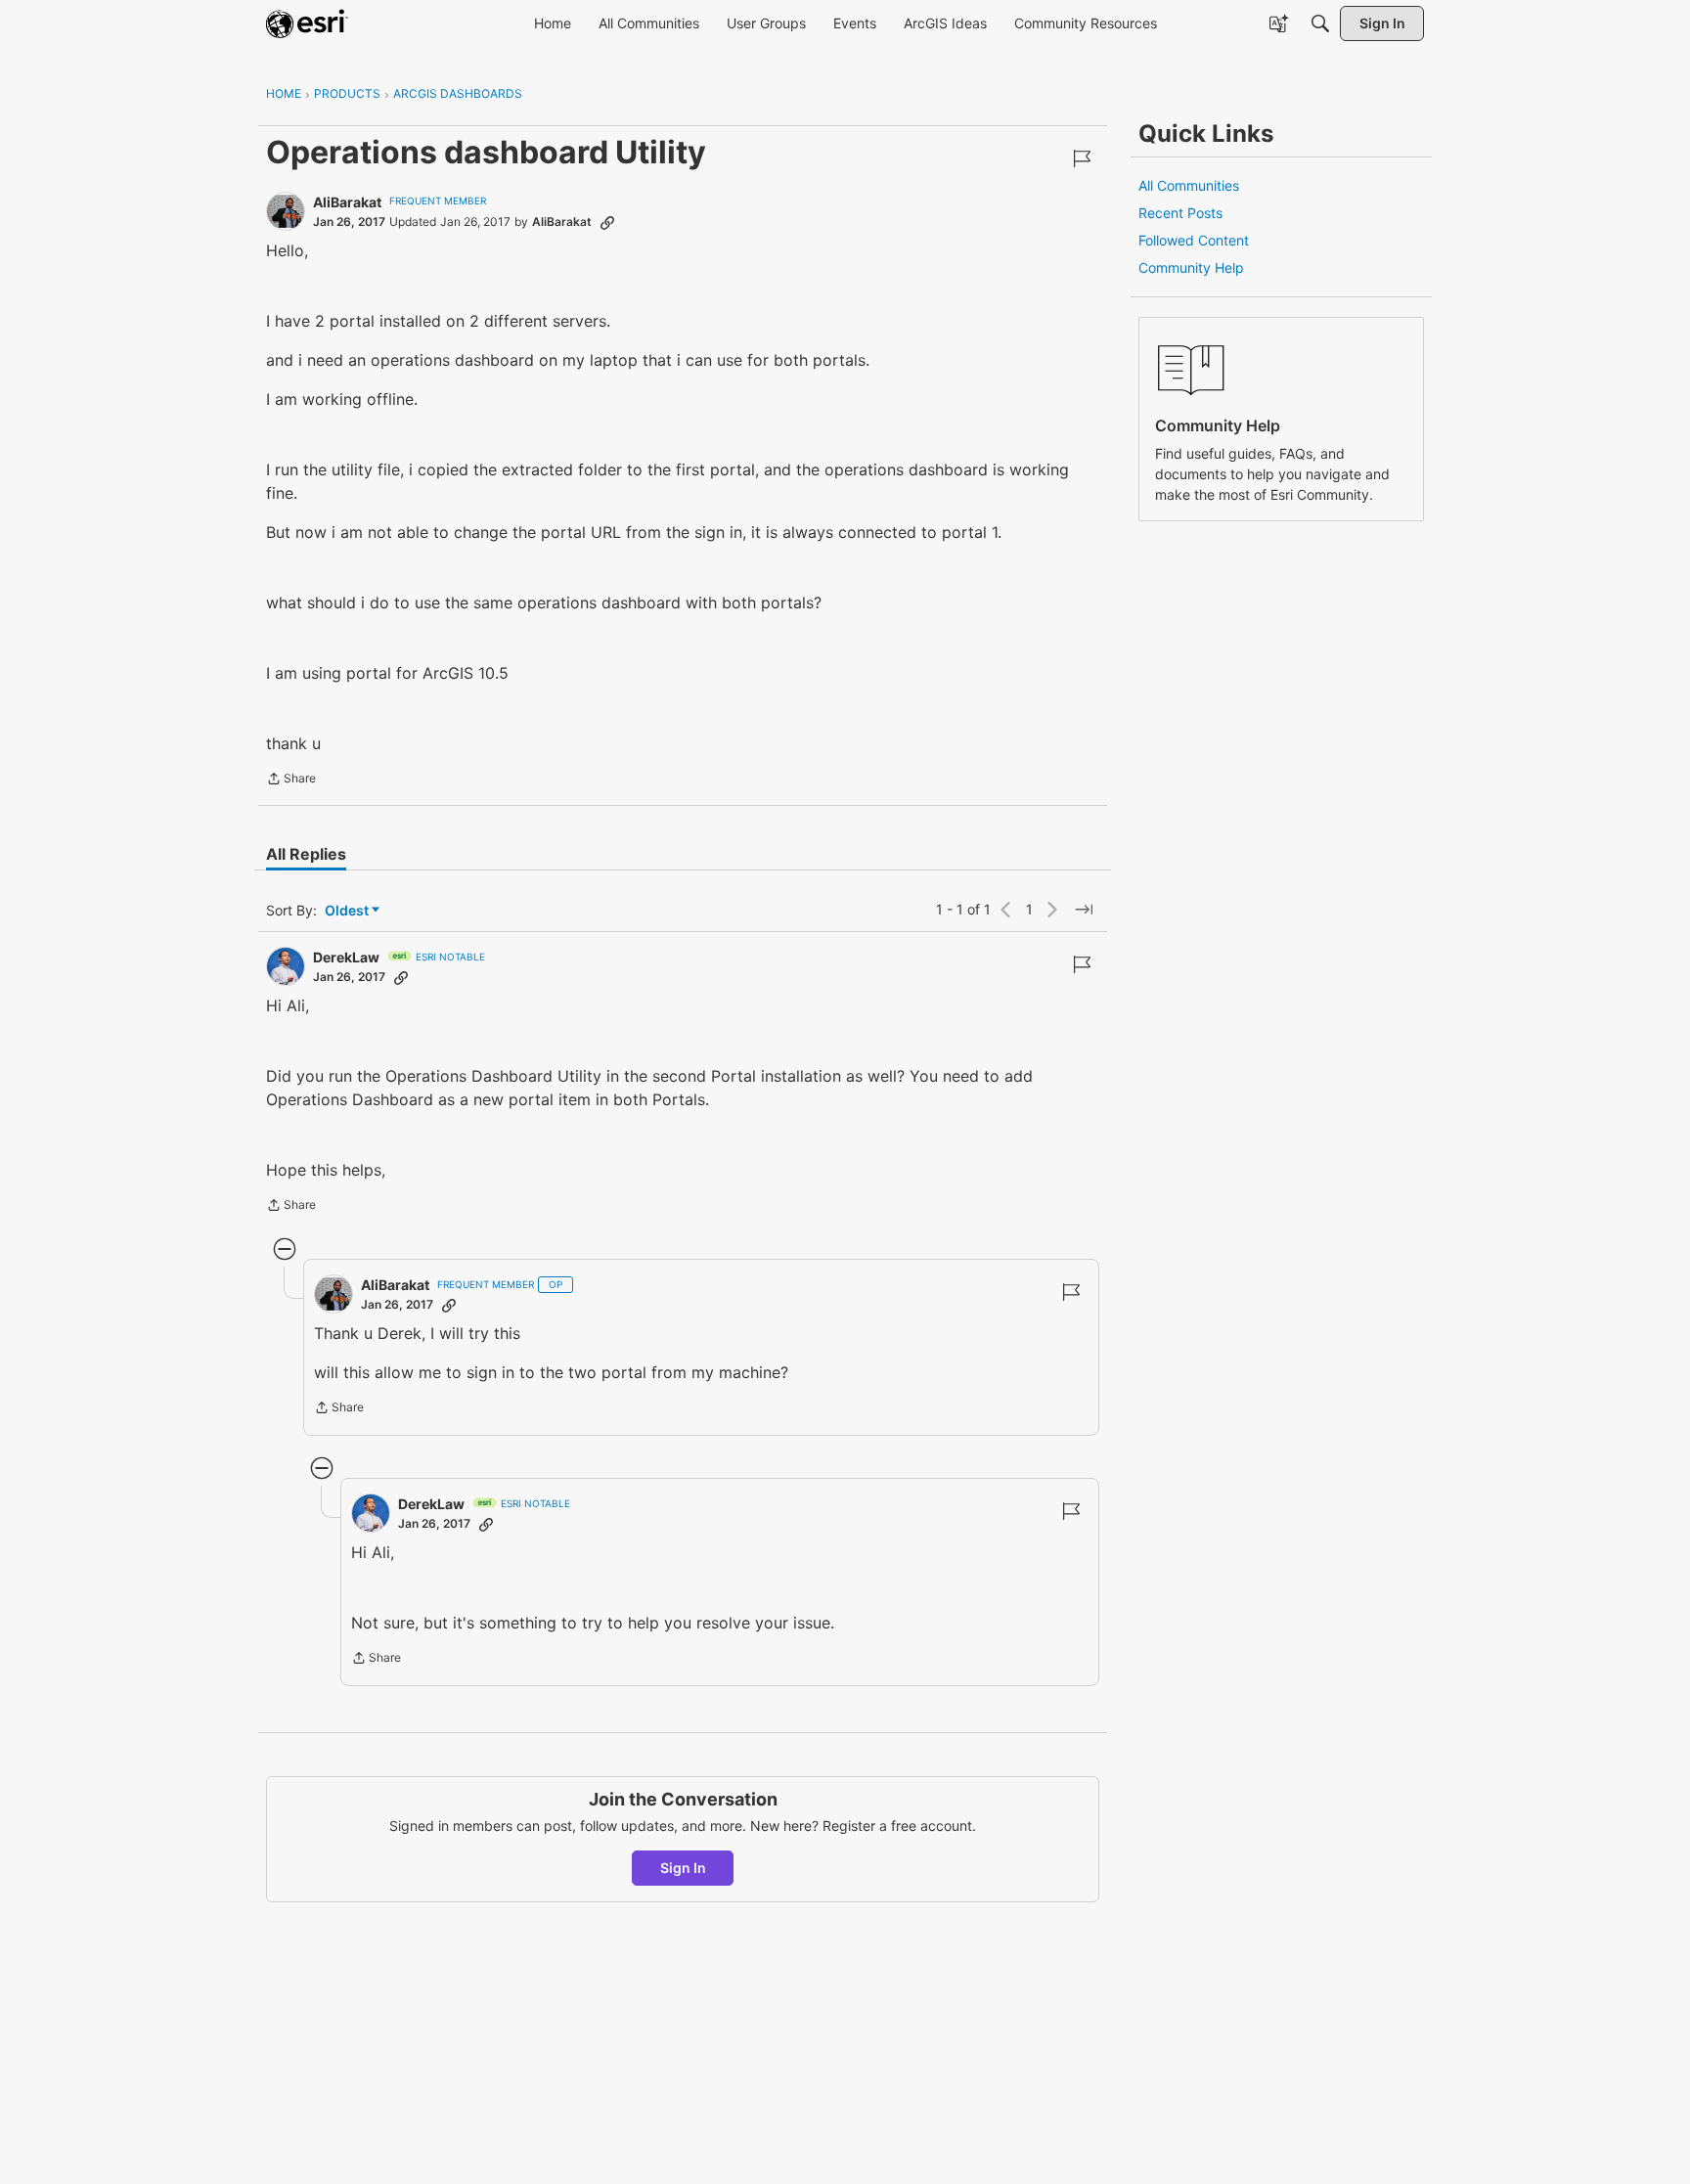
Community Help (1191, 267)
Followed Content (1194, 240)
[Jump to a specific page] (1084, 910)
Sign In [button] (683, 1868)
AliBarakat (347, 202)
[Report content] (1082, 158)
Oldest (348, 911)
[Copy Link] (607, 222)
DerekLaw (346, 957)
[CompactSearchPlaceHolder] (1320, 23)
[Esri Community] (307, 23)
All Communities (1189, 185)
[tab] (306, 854)
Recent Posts (1180, 213)
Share (291, 780)
